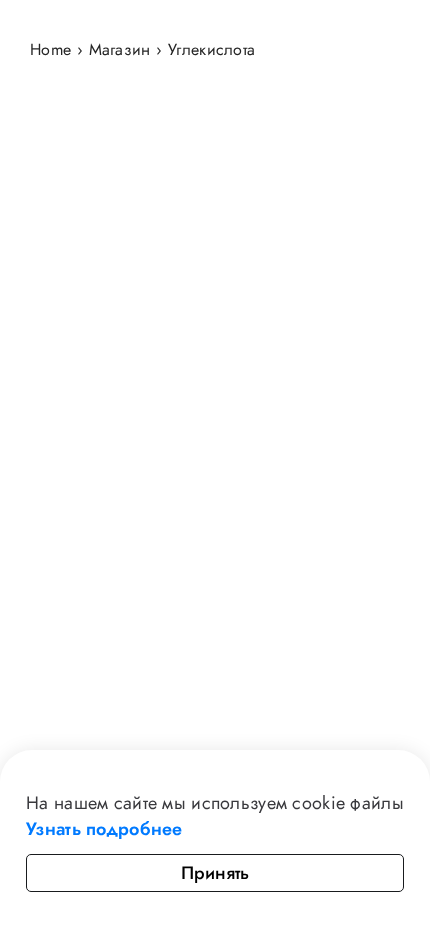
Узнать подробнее (104, 829)
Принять (215, 873)
